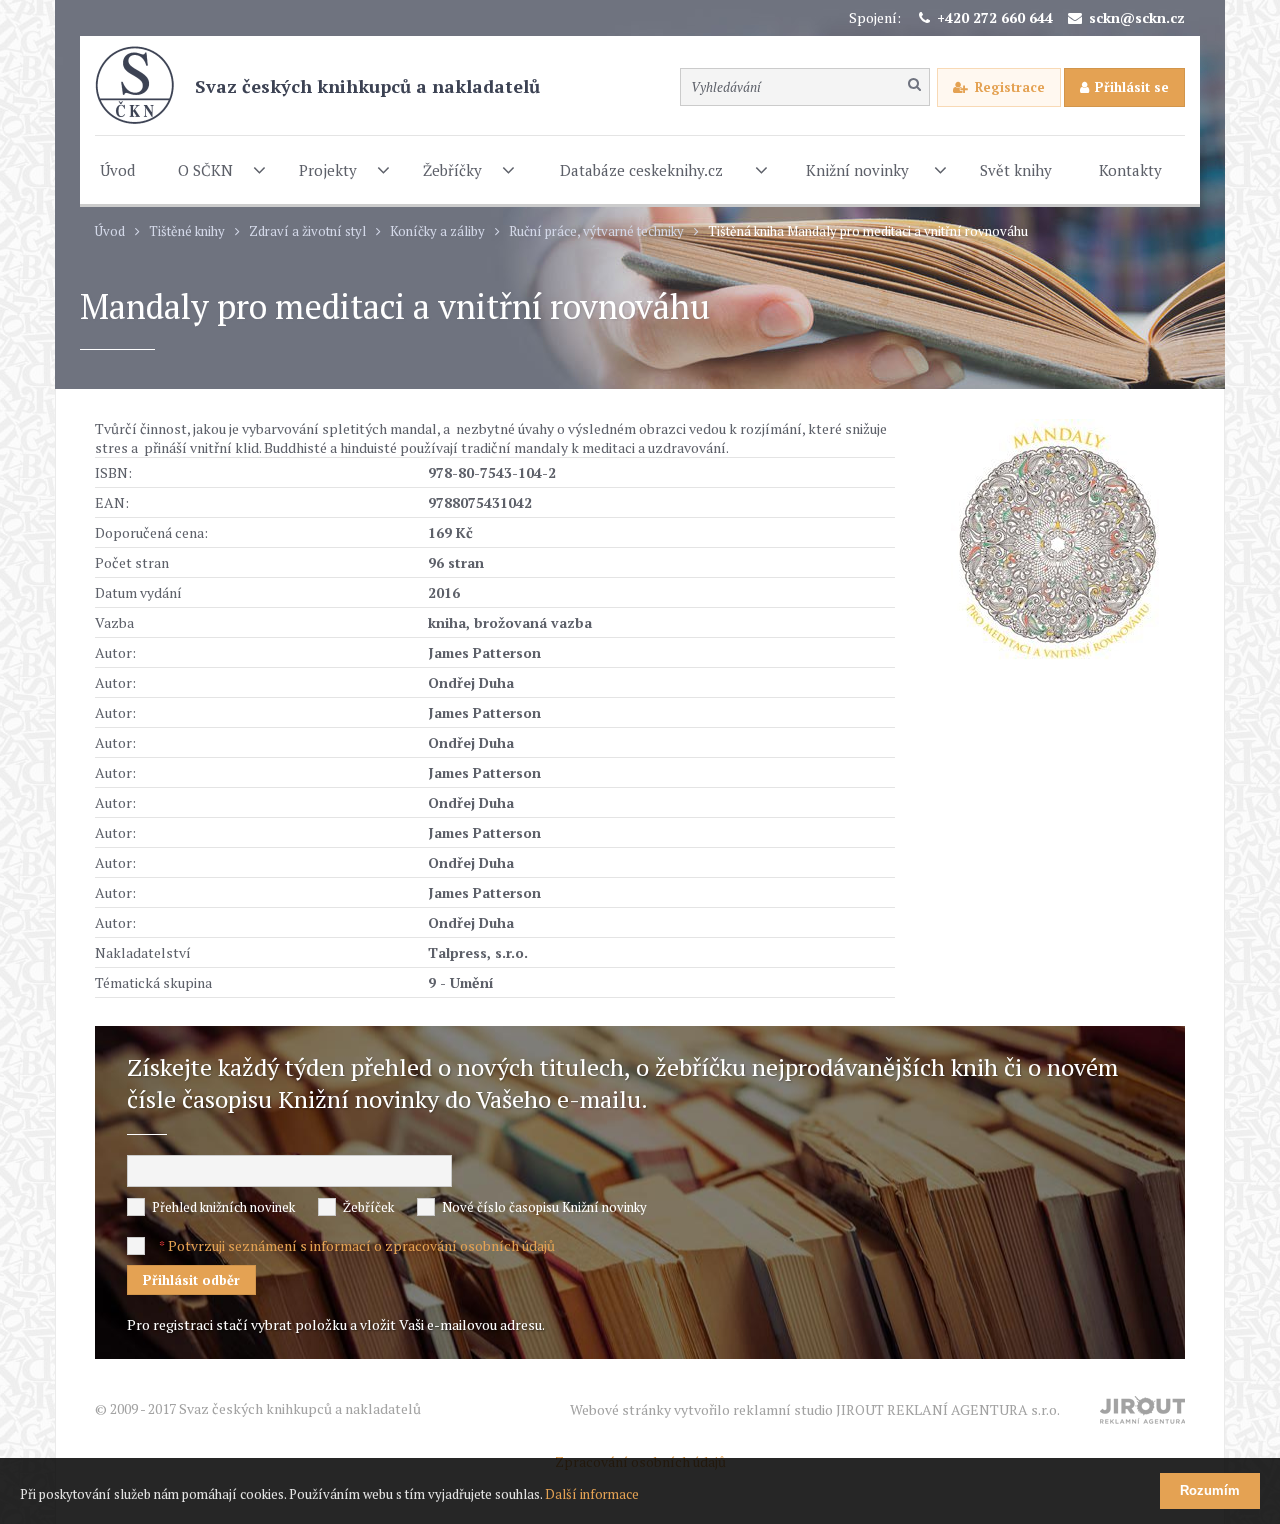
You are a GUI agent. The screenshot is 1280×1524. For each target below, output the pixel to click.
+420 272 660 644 (995, 17)
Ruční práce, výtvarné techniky (596, 231)
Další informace (592, 1494)
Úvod (110, 231)
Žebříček (368, 1207)
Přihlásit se (1132, 87)
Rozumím (1210, 1490)
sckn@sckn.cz (1137, 17)
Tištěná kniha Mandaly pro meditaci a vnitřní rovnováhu (868, 231)
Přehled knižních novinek (223, 1207)
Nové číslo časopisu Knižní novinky (544, 1207)
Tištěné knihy (187, 231)
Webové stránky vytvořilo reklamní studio (815, 1409)
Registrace (1010, 87)
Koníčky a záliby (437, 231)
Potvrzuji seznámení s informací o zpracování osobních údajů (361, 1245)
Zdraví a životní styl (307, 231)
